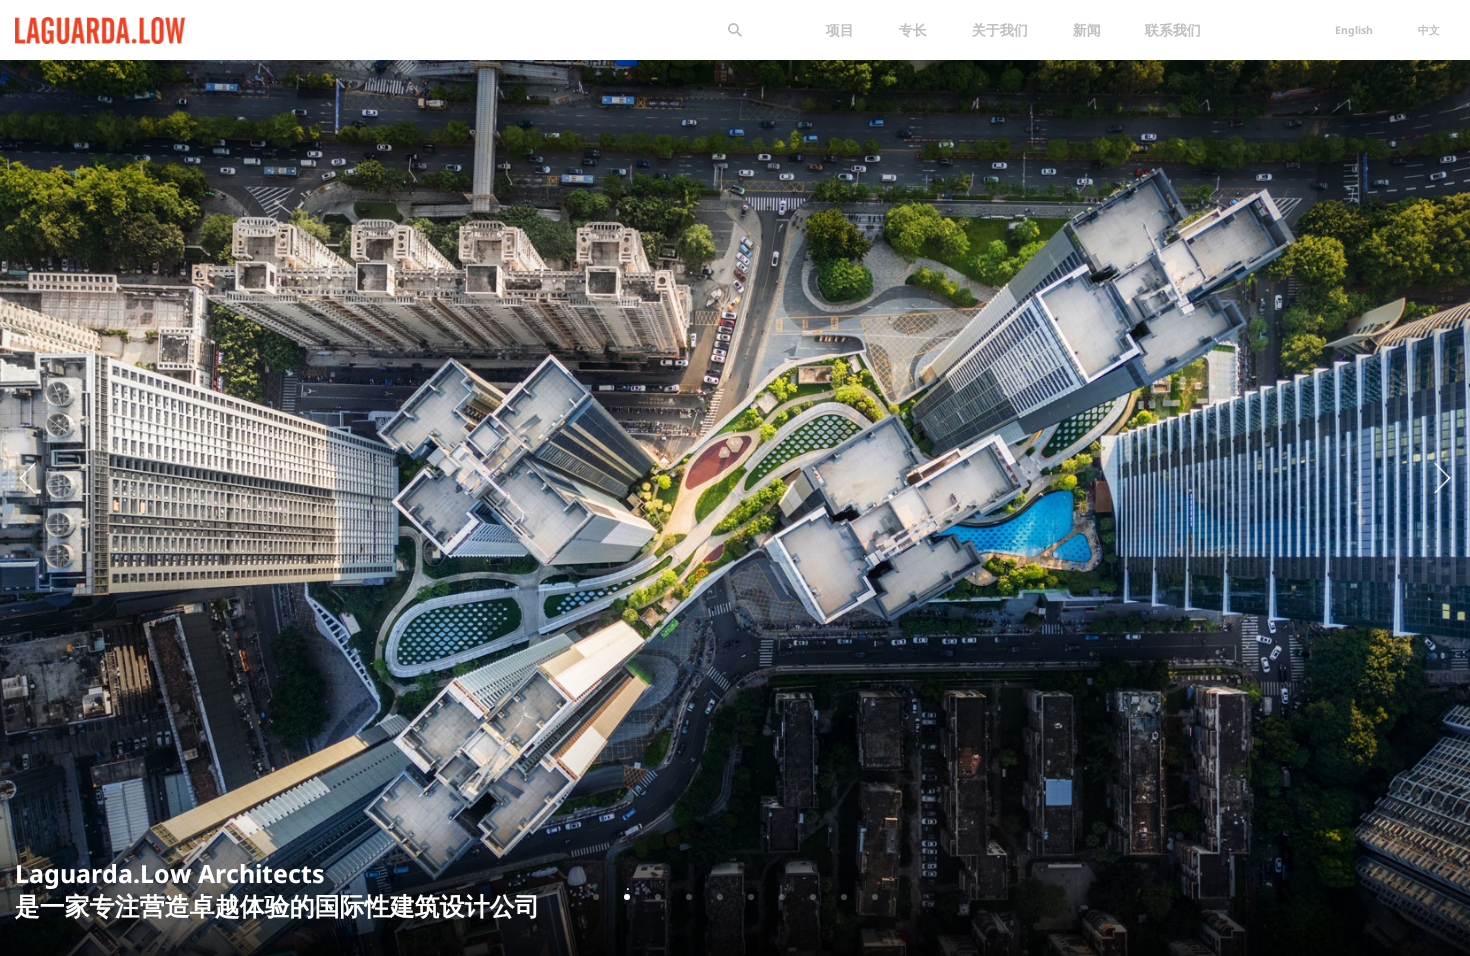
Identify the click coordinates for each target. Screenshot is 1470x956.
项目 (840, 29)
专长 (913, 29)
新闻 (1087, 29)
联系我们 (1173, 29)
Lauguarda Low (66, 26)
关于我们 (1000, 29)
